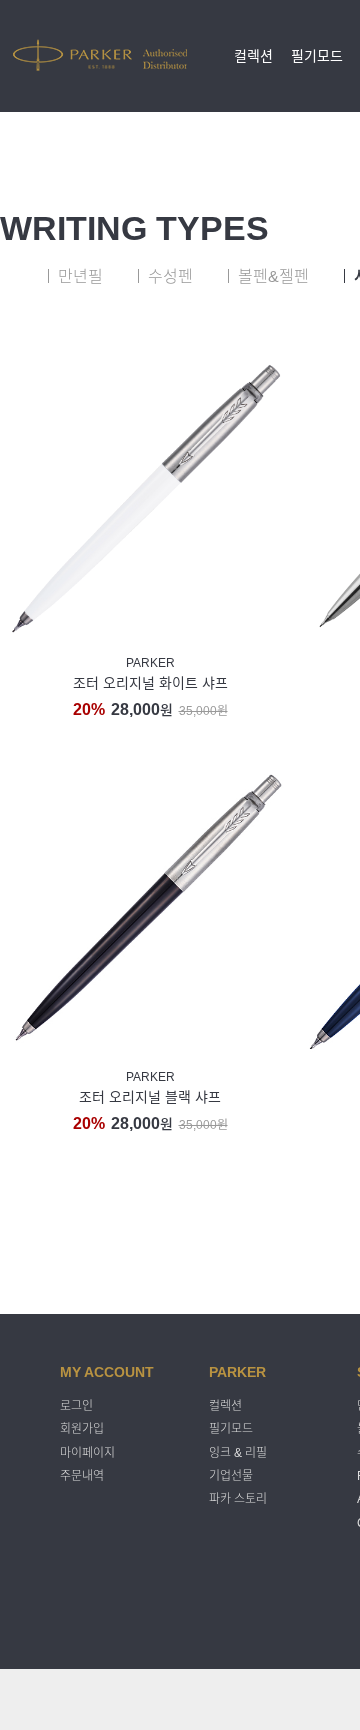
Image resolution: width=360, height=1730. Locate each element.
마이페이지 (87, 1453)
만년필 (80, 276)
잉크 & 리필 (238, 1453)
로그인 (76, 1406)
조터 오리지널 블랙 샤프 (150, 1097)
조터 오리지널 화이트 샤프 (150, 683)
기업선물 (231, 1476)
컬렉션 (253, 56)
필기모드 (317, 56)
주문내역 (82, 1476)
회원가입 (82, 1430)
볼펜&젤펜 (273, 276)
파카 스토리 (238, 1500)
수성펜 (170, 276)
